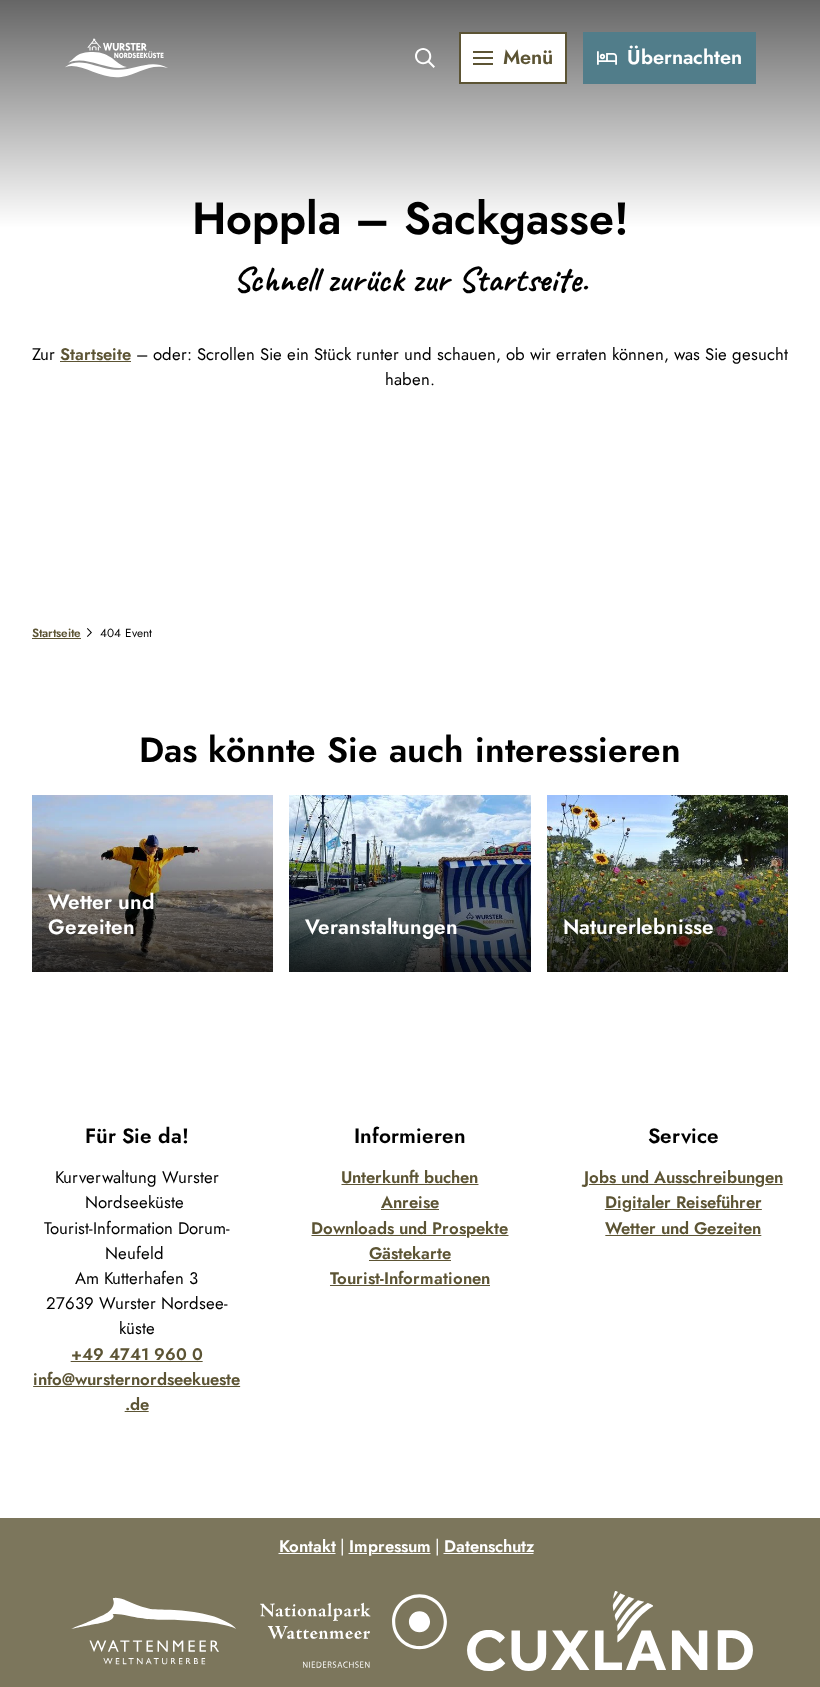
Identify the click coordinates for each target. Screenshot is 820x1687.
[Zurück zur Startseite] (117, 58)
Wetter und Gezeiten (683, 1228)
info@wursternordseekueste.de (136, 1391)
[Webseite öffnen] (154, 1631)
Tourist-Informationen (410, 1278)
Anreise (410, 1202)
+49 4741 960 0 (137, 1354)
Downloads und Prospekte (409, 1228)
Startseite (95, 354)
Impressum (390, 1546)
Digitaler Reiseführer (683, 1202)
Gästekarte (410, 1253)
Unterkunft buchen (409, 1177)
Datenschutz (489, 1546)
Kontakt (307, 1546)
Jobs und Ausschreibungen (683, 1177)
